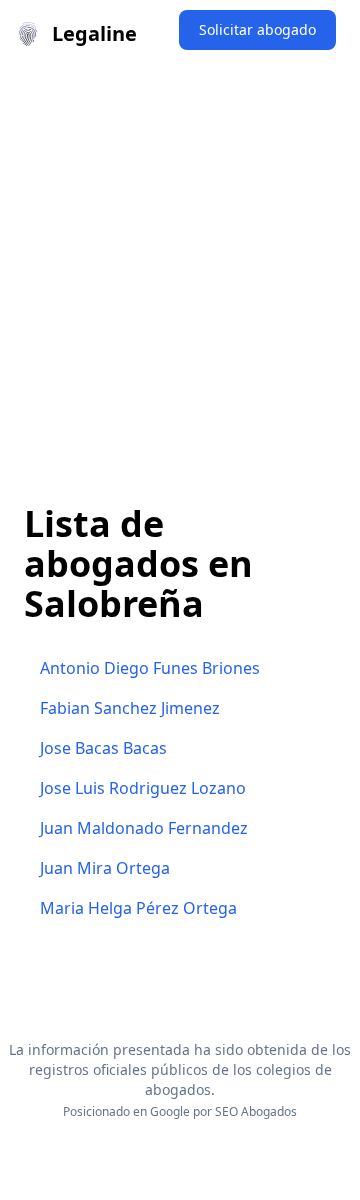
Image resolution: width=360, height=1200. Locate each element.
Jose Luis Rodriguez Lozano (143, 788)
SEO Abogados (256, 1111)
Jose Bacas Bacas (103, 748)
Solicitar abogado (257, 29)
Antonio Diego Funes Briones (150, 668)
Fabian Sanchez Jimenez (130, 708)
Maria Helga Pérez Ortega (138, 908)
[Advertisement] (180, 258)
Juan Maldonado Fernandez (144, 828)
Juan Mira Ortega (105, 868)
